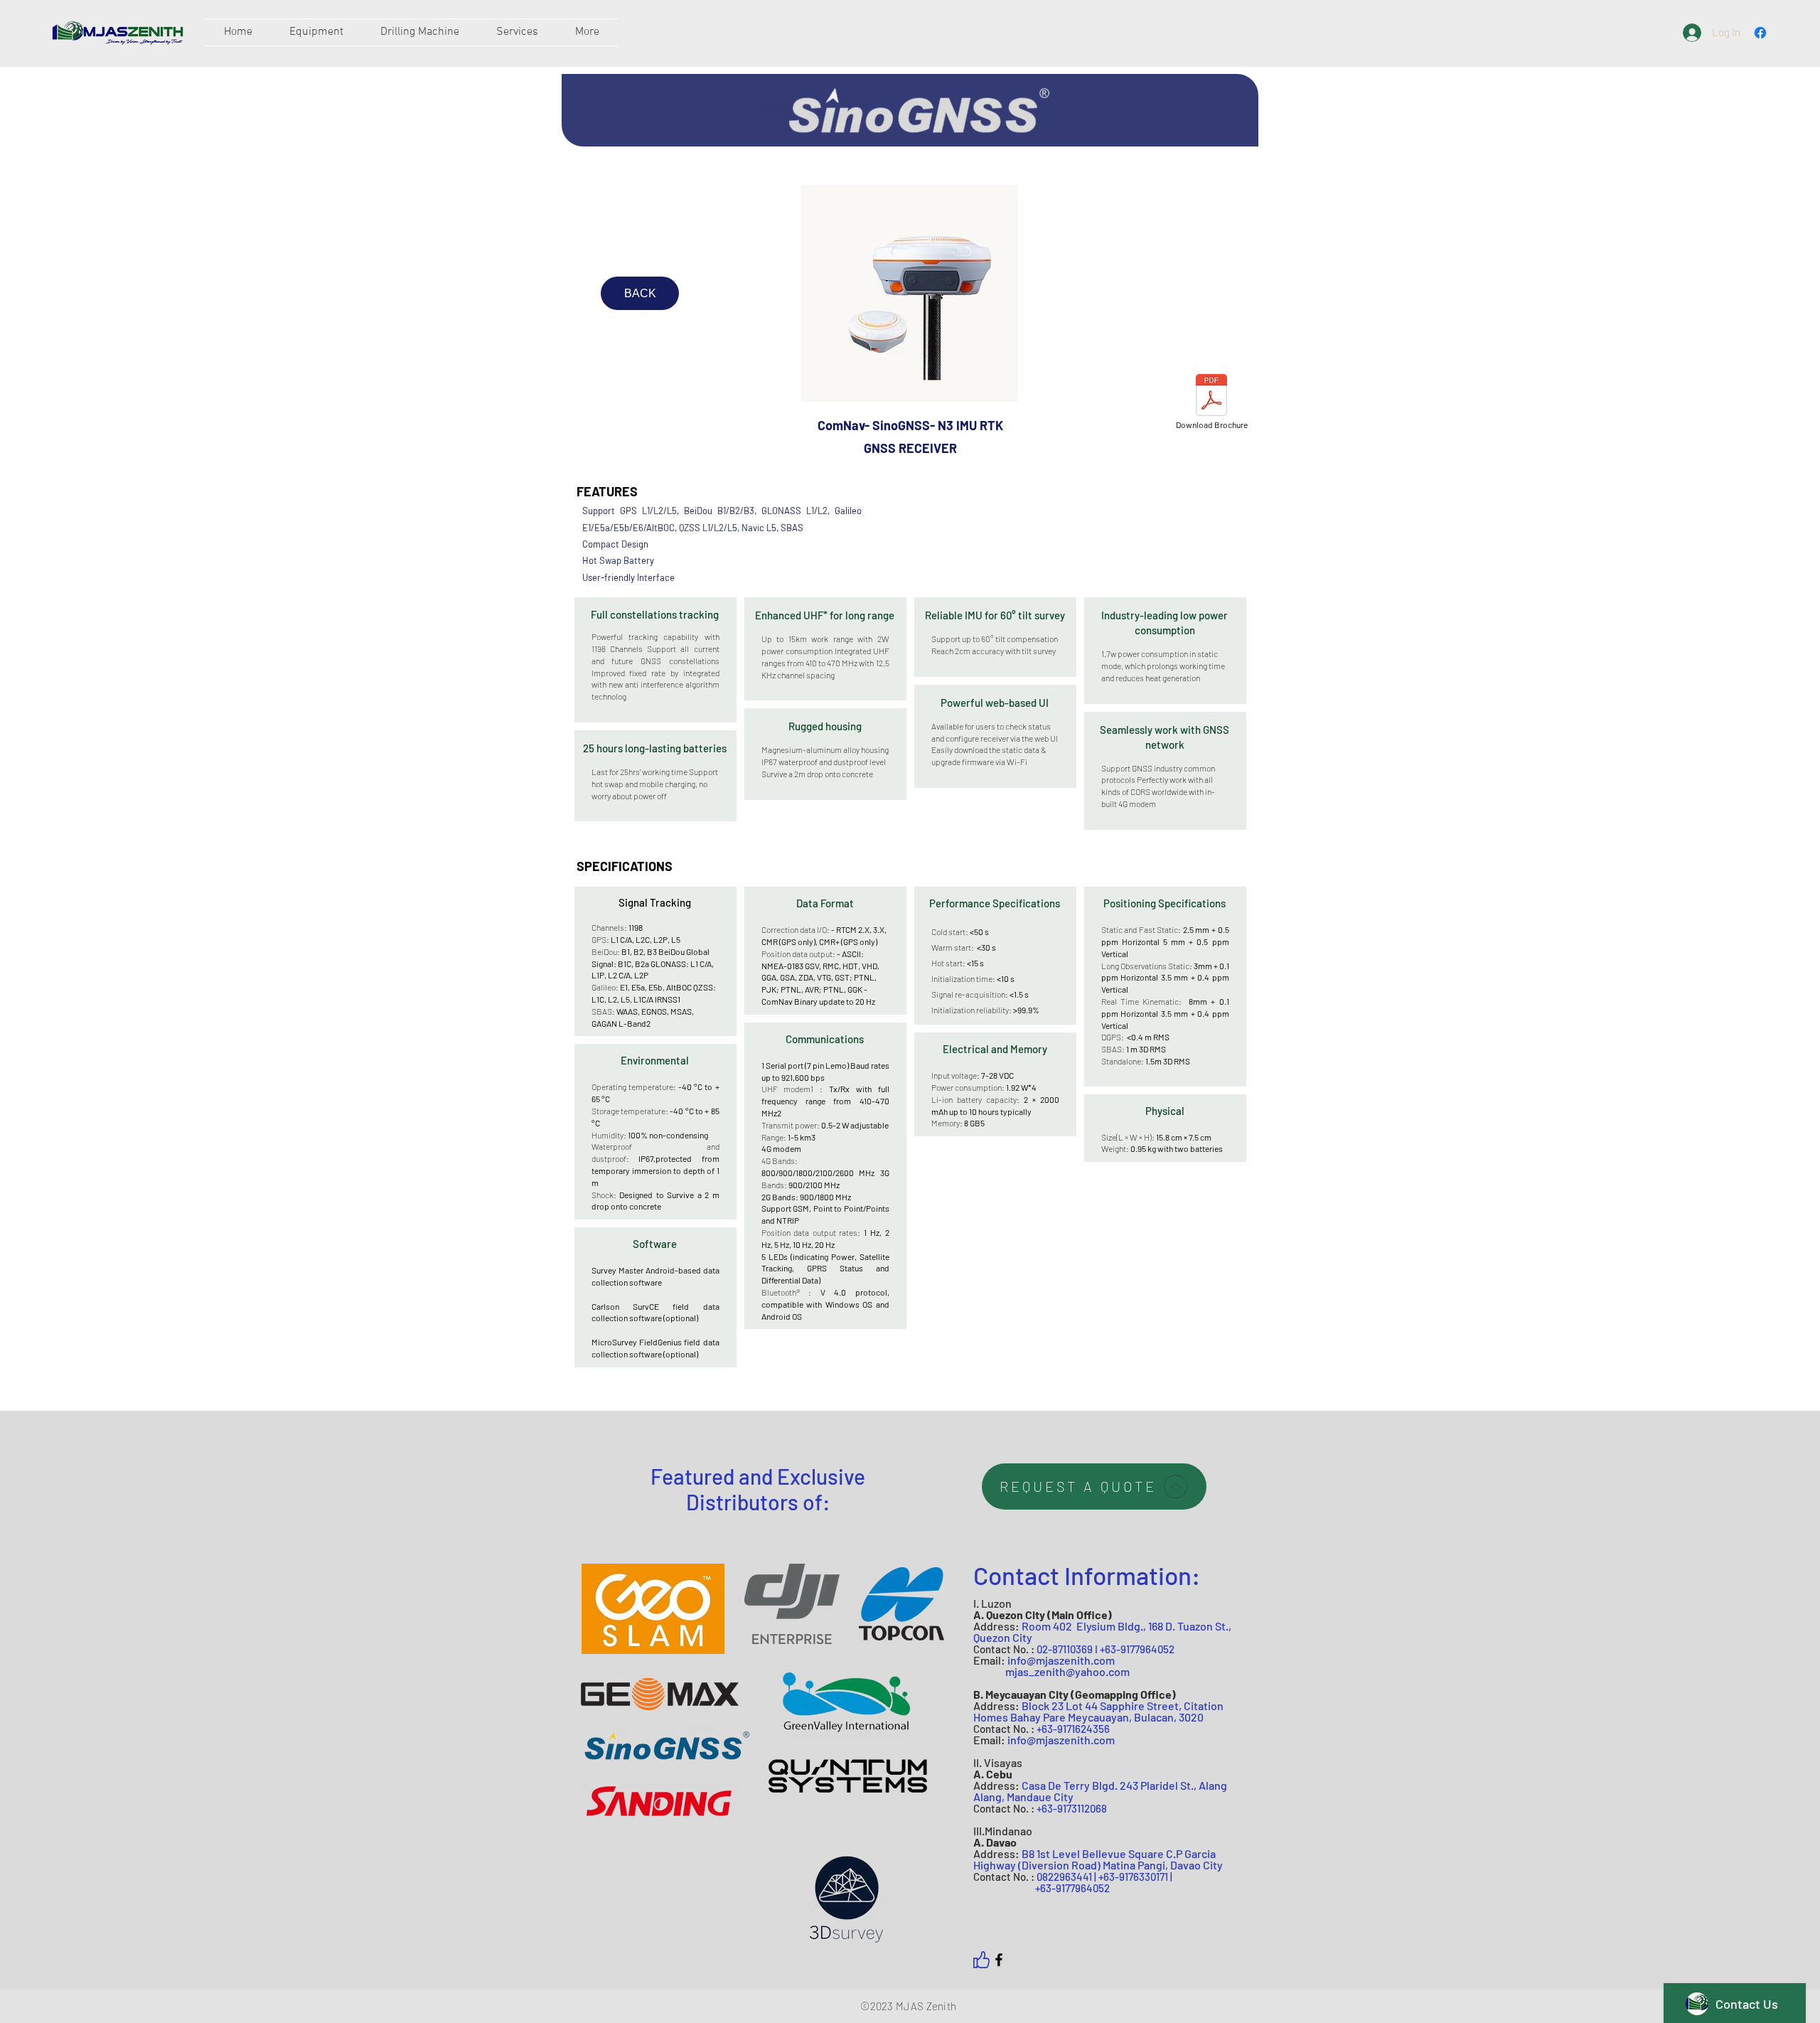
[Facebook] (999, 1960)
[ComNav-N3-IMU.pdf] (1211, 397)
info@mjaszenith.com (1061, 1660)
